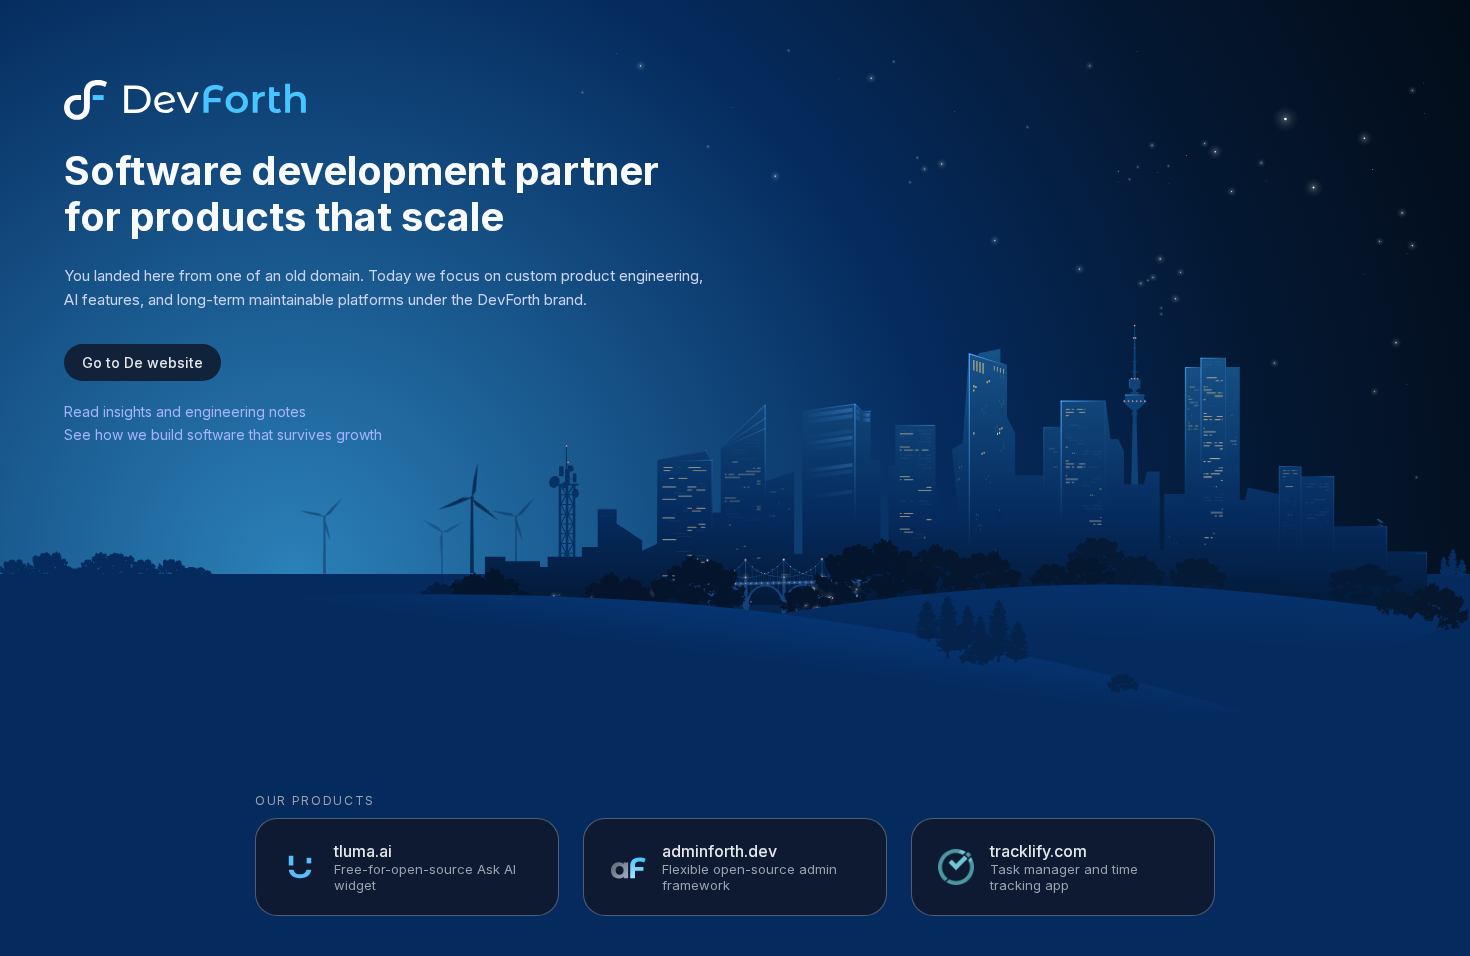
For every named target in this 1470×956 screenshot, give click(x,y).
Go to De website (142, 362)
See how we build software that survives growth (223, 434)
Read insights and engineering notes (185, 411)
